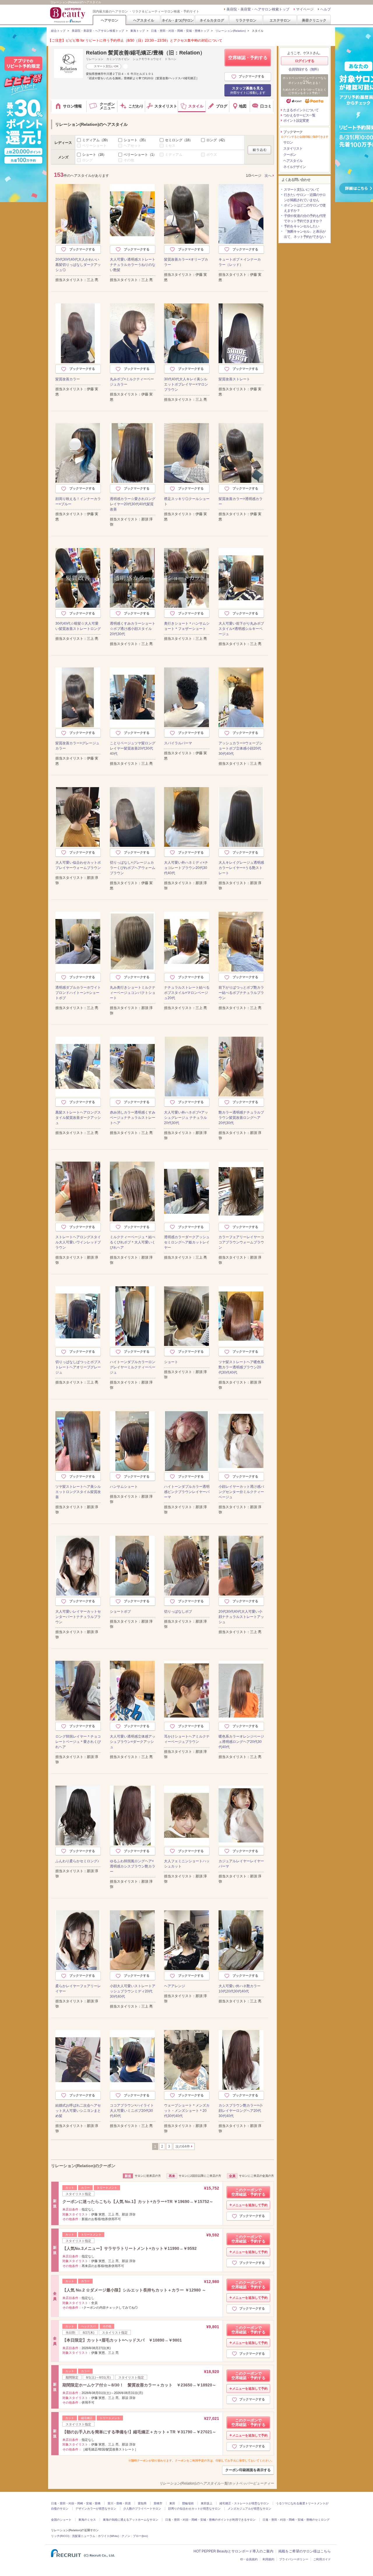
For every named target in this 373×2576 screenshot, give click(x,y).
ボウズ (212, 155)
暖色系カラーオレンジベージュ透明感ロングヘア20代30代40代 (241, 1742)
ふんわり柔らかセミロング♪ (77, 1861)
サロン (288, 142)
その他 (129, 160)
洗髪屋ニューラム (84, 2536)
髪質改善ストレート (234, 379)
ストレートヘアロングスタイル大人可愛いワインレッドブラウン (78, 1242)
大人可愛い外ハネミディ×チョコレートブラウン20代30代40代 (186, 868)
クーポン (290, 155)
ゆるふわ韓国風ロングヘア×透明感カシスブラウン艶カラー (133, 1866)
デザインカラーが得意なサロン (96, 2509)
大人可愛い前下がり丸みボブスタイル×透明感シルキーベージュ (241, 629)
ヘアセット (132, 146)
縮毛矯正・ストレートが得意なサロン (244, 2503)
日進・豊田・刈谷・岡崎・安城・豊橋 (76, 2503)
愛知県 (142, 2503)
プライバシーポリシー (294, 2559)
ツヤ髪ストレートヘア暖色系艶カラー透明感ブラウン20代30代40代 (241, 1367)
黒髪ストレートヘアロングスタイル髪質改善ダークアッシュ (78, 1118)
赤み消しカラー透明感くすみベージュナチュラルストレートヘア (133, 1118)
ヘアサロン (110, 20)
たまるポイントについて (301, 110)
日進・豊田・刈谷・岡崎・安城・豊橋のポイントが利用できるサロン (210, 2520)
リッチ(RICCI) (60, 2536)
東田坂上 (207, 2503)
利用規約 (268, 2559)
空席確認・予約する (248, 58)
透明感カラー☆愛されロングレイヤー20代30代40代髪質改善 (133, 504)
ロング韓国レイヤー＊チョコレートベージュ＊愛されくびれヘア (78, 1742)
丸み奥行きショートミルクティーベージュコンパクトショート (133, 993)
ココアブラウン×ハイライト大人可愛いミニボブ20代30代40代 (132, 2111)
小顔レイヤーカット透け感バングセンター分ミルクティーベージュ (241, 1492)
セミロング (179, 140)
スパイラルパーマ (178, 743)
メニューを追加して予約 (250, 2205)
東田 (172, 2503)
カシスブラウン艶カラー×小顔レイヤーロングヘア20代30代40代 (241, 2111)
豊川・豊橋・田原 (119, 2503)
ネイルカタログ (212, 20)
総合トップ (58, 31)
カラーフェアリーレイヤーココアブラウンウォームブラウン (241, 1242)
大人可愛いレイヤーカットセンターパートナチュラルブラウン (78, 1617)
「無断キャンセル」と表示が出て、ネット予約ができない (305, 234)
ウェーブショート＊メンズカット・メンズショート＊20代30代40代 (187, 2111)
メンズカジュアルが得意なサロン (249, 2509)
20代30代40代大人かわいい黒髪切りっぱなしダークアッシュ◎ (78, 265)
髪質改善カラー (68, 379)
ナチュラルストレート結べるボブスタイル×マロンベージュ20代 (187, 993)
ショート (136, 140)
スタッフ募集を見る (248, 90)
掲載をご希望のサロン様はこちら (305, 2551)
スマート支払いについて (301, 190)
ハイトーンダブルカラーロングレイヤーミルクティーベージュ (133, 1367)
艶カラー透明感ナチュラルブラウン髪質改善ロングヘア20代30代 (241, 1118)
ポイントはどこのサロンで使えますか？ (305, 208)
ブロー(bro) (140, 2536)
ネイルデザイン (294, 167)
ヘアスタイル (144, 20)
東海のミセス (87, 2520)
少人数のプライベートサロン (142, 2509)
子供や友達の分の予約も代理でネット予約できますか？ (305, 218)
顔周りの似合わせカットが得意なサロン (194, 2509)
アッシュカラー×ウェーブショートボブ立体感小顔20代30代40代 (241, 748)
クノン (126, 2536)
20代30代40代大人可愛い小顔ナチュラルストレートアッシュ (241, 1617)
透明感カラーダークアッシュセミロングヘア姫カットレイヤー (187, 1242)
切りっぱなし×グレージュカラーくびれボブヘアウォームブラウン (133, 868)
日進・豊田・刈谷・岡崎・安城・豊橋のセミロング (296, 2520)
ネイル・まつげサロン (177, 20)
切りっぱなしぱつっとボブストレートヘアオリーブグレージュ (78, 1367)
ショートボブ (120, 1612)
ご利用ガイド (322, 2559)
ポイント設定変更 (296, 121)
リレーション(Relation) (231, 31)
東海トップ (138, 31)
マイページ (305, 9)
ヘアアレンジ (175, 1986)
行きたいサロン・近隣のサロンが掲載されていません (305, 197)
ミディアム (96, 140)
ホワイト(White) (108, 2536)
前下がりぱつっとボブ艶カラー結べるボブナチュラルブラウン (241, 993)
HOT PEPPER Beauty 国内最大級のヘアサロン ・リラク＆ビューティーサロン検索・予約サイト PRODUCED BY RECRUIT (68, 15)
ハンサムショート (124, 1487)
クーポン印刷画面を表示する (248, 2470)
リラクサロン (246, 20)
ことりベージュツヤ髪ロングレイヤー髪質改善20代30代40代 (133, 748)
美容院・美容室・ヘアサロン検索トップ (258, 9)
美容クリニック (314, 20)
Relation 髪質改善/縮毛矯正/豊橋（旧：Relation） (146, 53)
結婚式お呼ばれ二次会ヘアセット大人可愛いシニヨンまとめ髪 (78, 2111)
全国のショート (61, 2520)
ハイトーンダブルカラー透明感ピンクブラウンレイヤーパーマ (187, 1492)
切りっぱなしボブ (178, 1612)
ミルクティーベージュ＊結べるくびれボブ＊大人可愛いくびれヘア (133, 1242)
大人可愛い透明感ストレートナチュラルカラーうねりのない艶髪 (133, 265)
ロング (217, 140)
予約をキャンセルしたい (301, 226)
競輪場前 (188, 2503)
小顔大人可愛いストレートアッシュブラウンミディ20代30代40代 (133, 1991)
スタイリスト (293, 149)
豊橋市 (158, 2503)
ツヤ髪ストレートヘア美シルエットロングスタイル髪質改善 (78, 1492)
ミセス (170, 146)
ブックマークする (251, 76)
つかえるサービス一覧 (299, 115)
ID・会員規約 (249, 2559)
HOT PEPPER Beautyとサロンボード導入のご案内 (233, 2551)
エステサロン (280, 20)
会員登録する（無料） (305, 69)
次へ (268, 176)
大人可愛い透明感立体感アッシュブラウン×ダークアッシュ (133, 1742)
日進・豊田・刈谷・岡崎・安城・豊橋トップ (180, 31)
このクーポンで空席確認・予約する (248, 2192)
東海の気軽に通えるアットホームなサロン (131, 2520)
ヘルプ (326, 9)
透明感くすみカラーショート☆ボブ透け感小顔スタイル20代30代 (133, 629)
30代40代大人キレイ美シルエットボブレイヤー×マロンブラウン (186, 384)
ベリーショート (94, 146)
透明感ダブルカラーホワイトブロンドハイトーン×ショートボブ (78, 993)
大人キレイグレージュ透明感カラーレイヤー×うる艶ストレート (241, 868)
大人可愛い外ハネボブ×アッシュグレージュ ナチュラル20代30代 (186, 1118)
